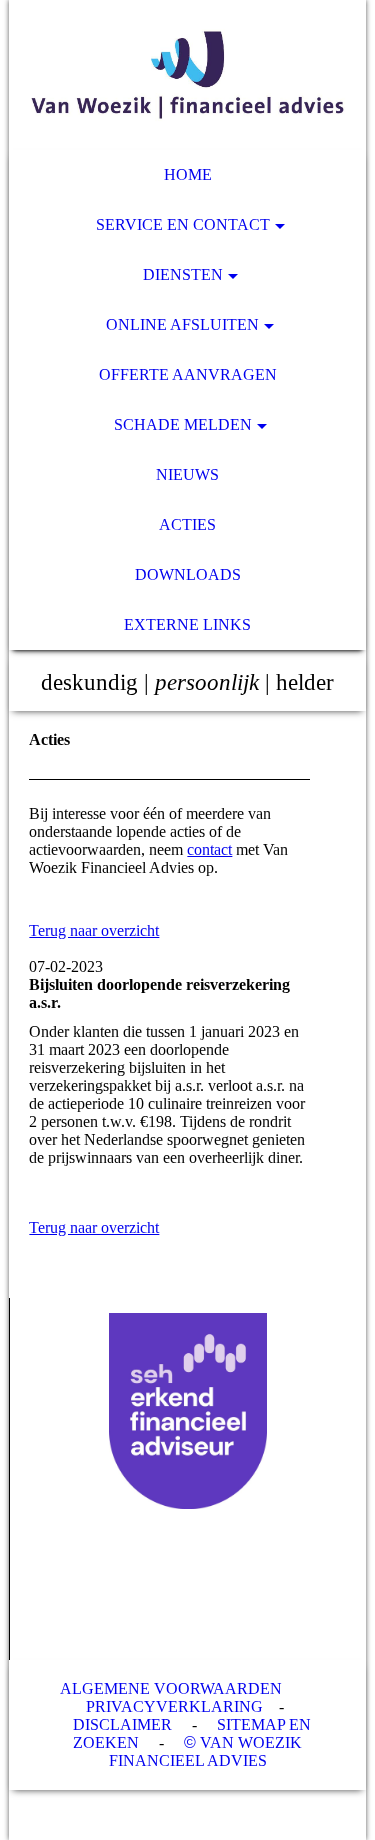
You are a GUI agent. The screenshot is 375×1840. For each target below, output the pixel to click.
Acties (187, 524)
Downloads (188, 574)
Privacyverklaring (174, 1706)
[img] (187, 75)
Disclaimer (122, 1724)
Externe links (187, 624)
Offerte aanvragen (188, 374)
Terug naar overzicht (94, 930)
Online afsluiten (182, 324)
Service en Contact (183, 224)
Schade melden (183, 424)
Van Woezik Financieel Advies (206, 1751)
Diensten (183, 274)
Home (188, 174)
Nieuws (187, 474)
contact (209, 849)
